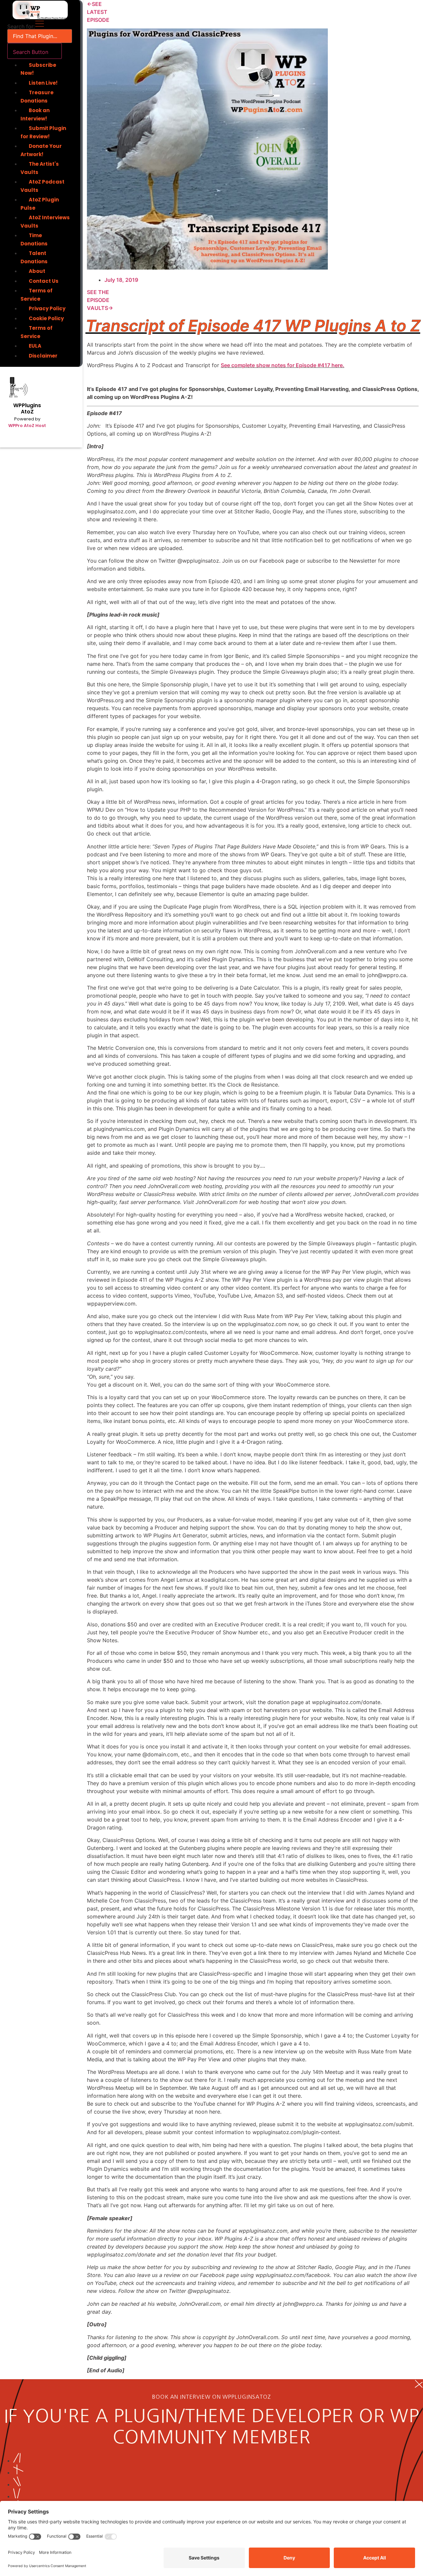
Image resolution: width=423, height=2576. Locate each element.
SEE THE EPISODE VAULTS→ (100, 300)
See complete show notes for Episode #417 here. (283, 365)
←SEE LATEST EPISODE (98, 12)
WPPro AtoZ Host (27, 426)
